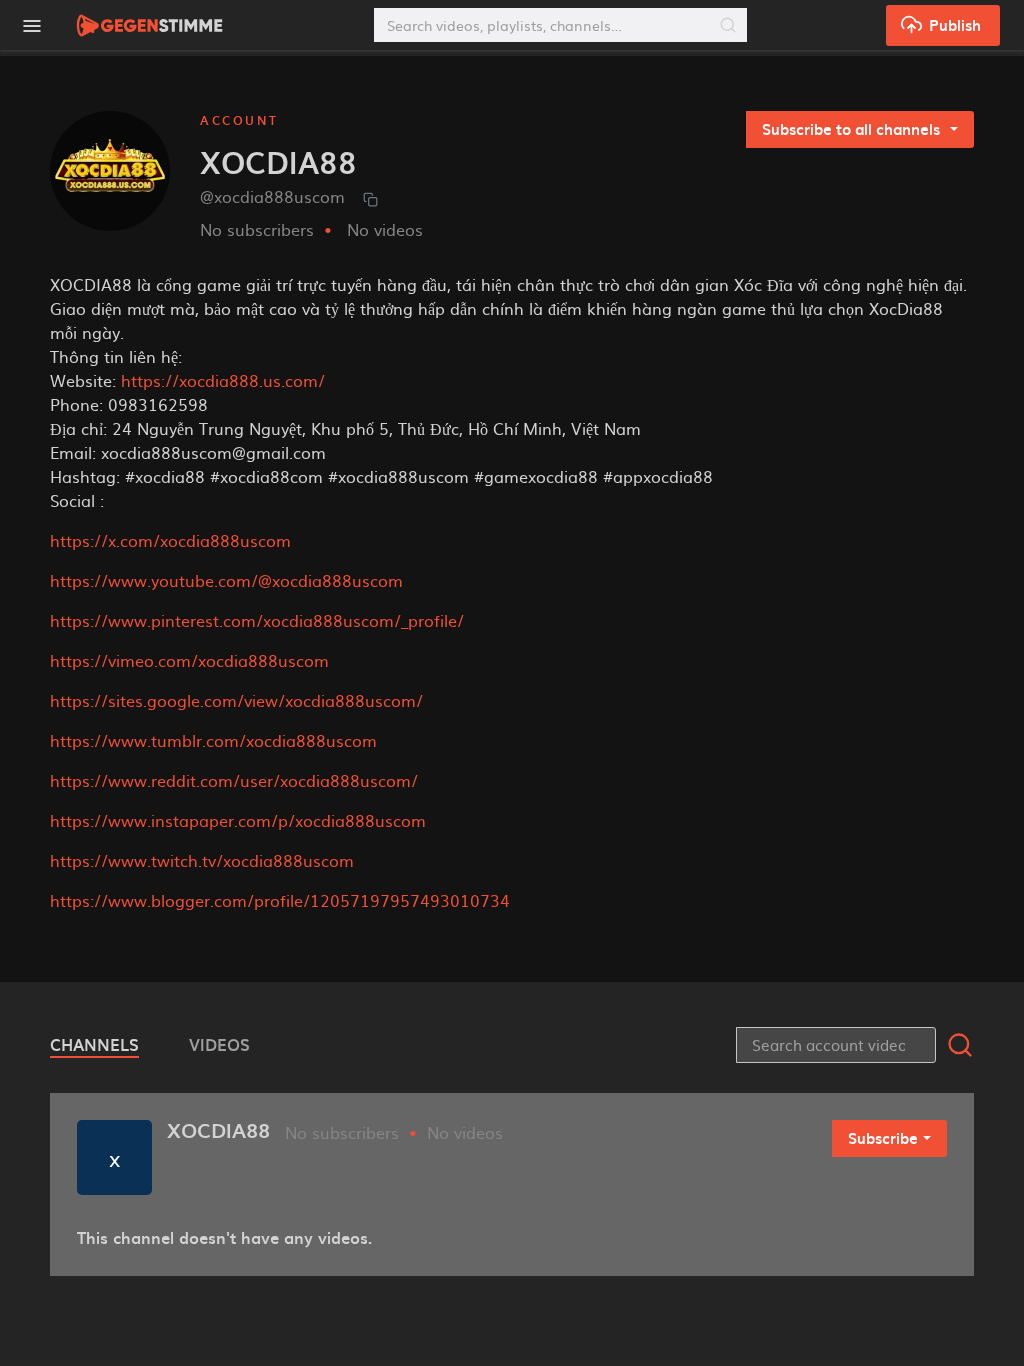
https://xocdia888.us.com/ (223, 380)
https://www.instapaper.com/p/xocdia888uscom (238, 820)
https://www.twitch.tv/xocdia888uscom (202, 860)
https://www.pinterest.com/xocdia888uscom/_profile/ (257, 620)
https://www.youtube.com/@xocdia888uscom (226, 580)
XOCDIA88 (218, 1130)
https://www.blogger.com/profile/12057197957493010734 (280, 900)
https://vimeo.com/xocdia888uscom (189, 660)
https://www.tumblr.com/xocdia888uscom (213, 740)
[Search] (728, 25)
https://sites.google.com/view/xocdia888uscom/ (236, 700)
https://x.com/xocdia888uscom (170, 540)
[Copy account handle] (370, 198)
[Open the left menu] (31, 25)
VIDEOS (219, 1044)
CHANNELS (94, 1044)
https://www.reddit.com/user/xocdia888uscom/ (234, 780)
